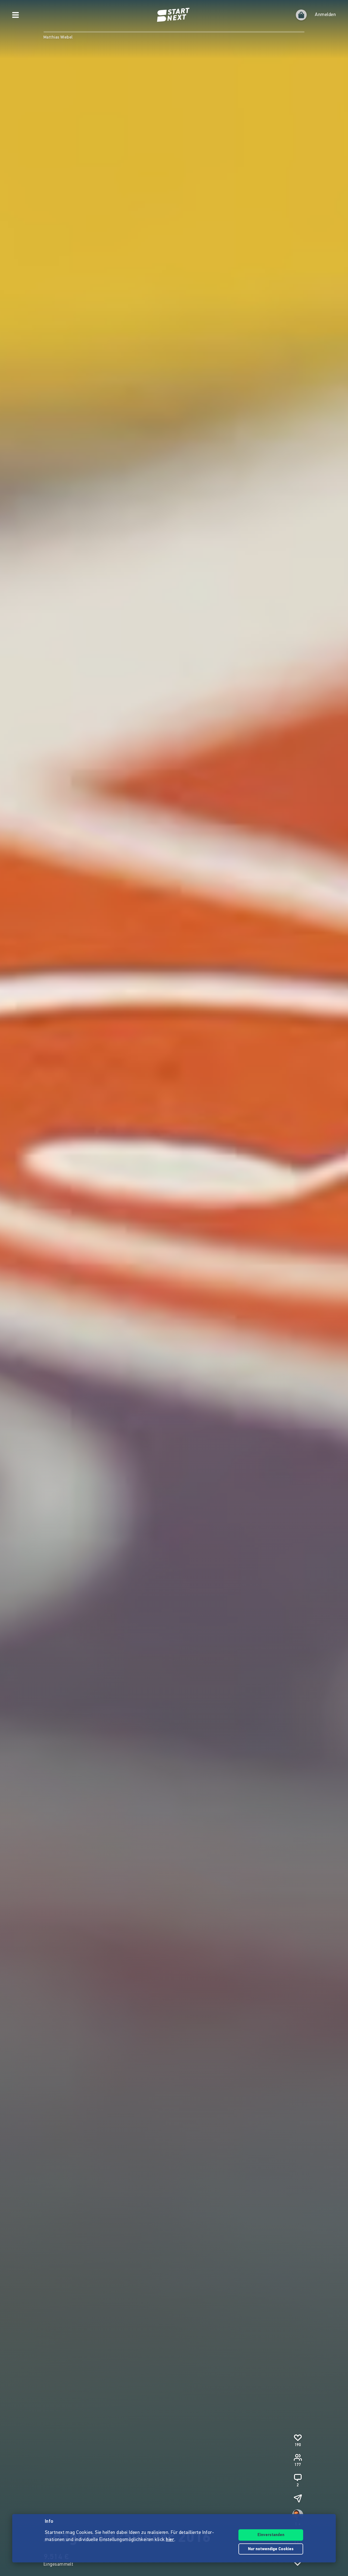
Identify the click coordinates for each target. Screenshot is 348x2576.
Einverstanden (271, 2535)
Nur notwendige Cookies (271, 2549)
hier (170, 2540)
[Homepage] (174, 15)
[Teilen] (298, 2498)
